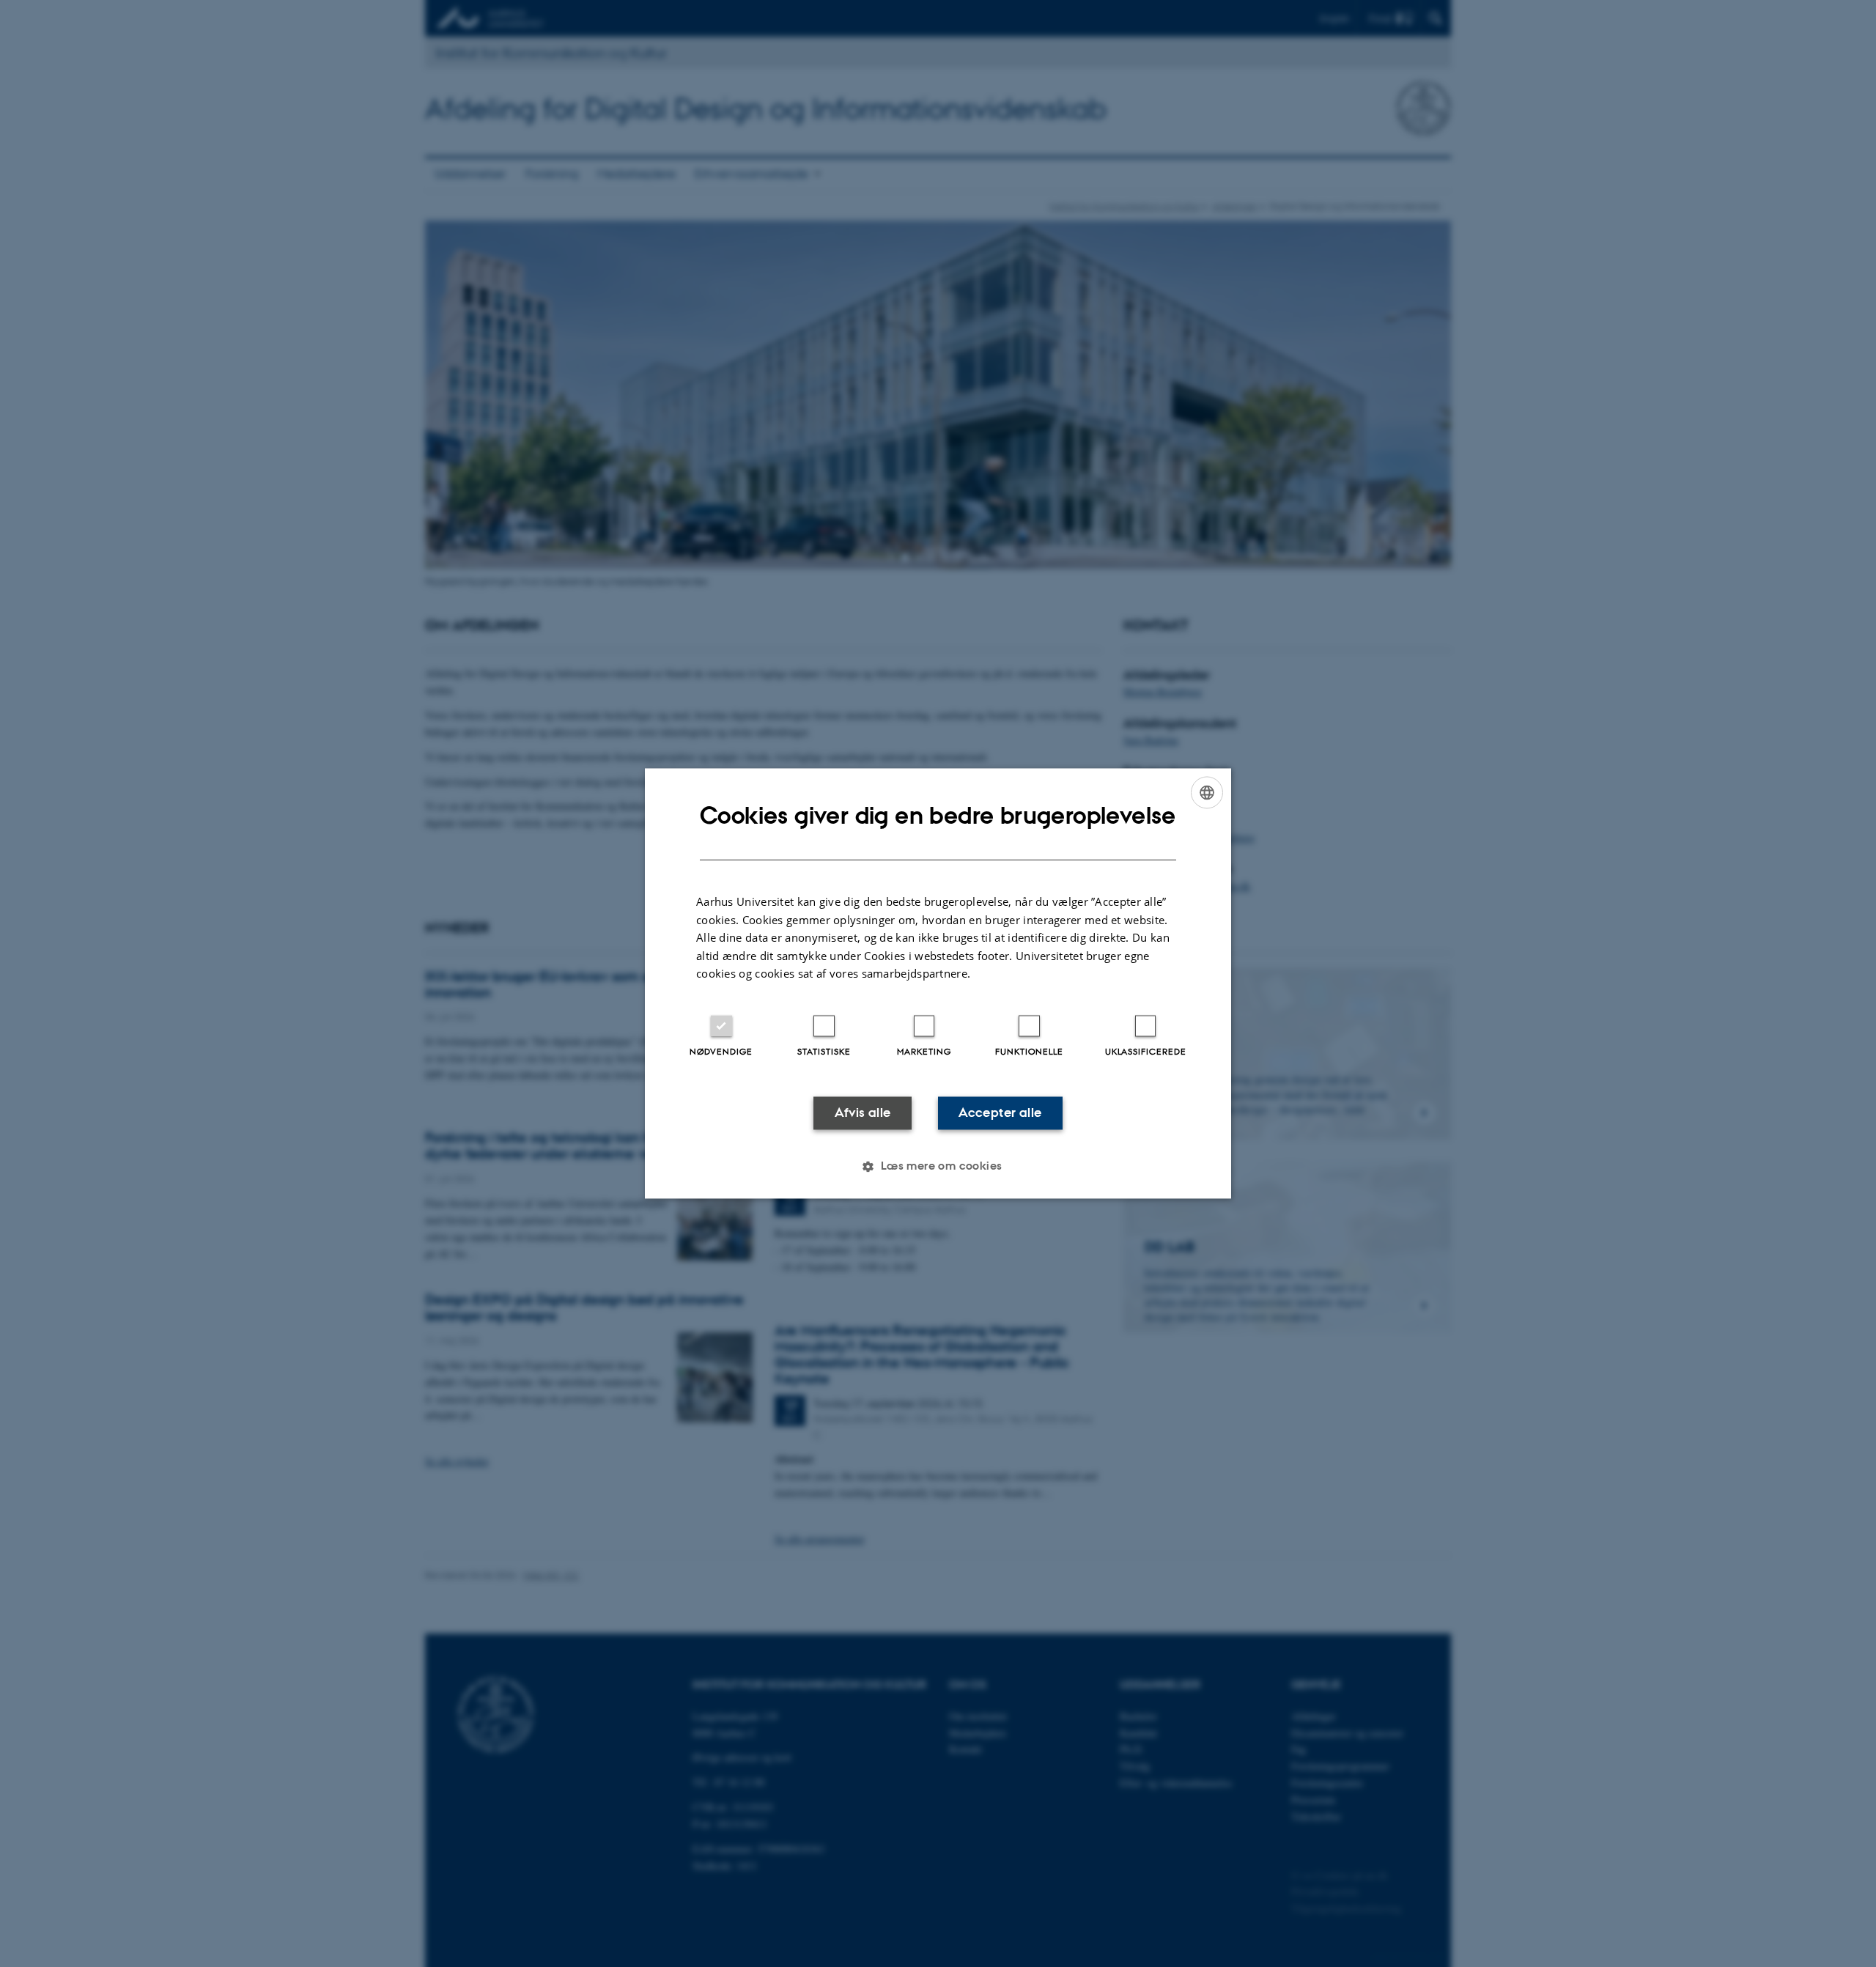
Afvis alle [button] (863, 1112)
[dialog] (938, 983)
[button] (938, 1167)
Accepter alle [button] (1000, 1112)
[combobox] (1207, 792)
